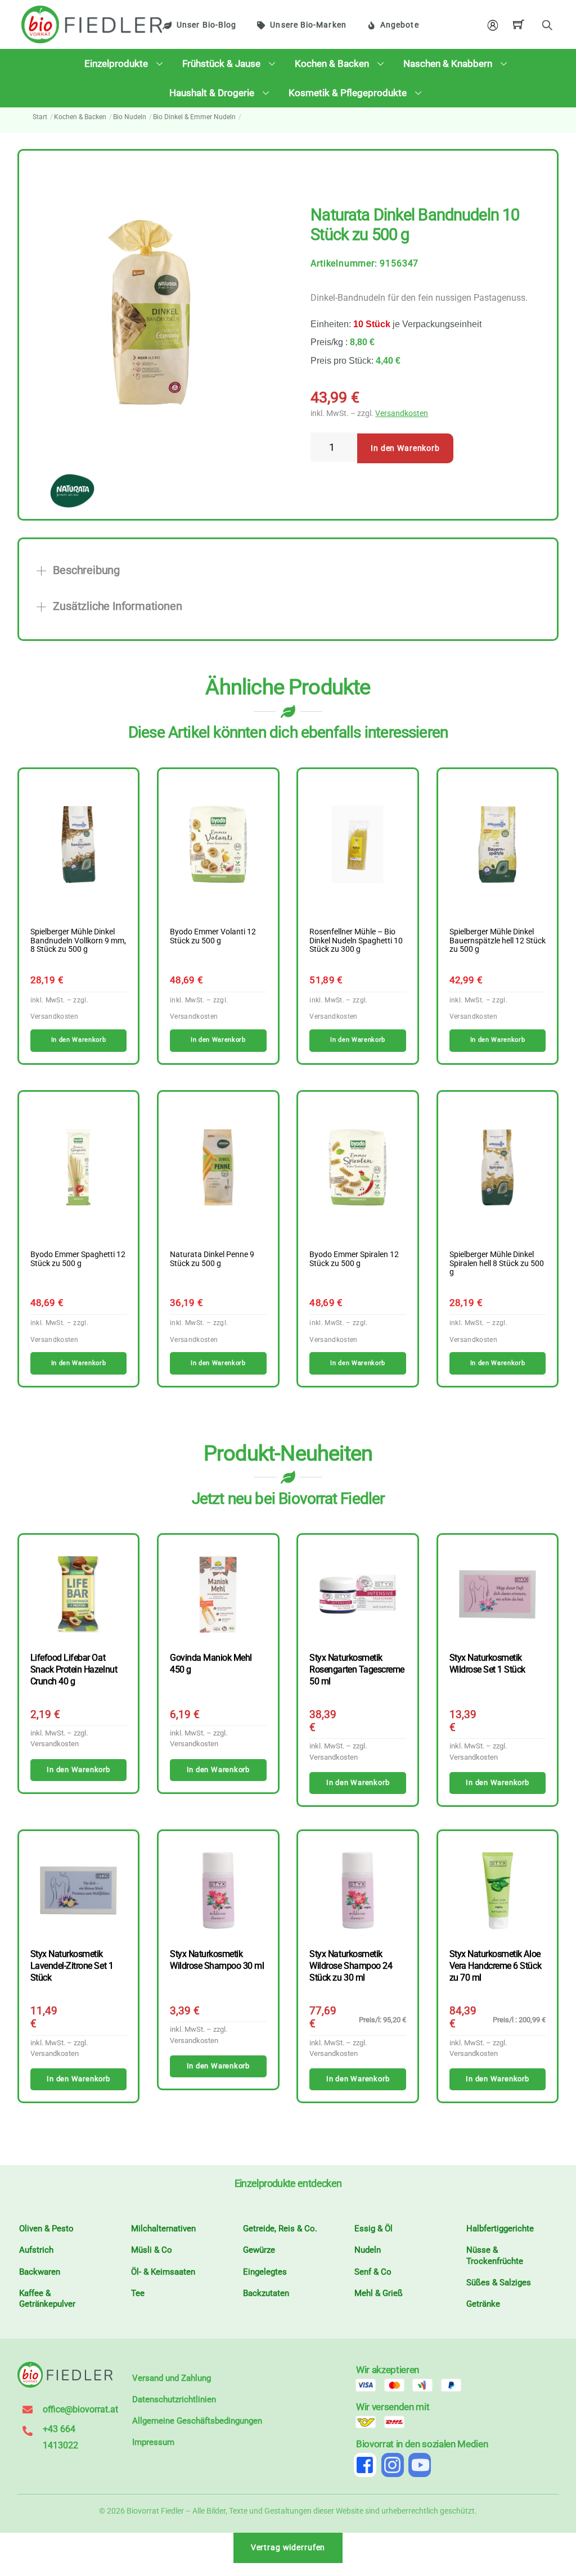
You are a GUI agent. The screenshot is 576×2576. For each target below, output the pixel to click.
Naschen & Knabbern (448, 64)
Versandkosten (402, 413)
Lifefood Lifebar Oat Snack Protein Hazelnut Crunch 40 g (74, 1669)
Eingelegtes (265, 2272)
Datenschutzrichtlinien (174, 2399)
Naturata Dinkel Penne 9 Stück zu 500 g (212, 1259)
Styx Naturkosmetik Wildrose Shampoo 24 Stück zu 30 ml (351, 1966)
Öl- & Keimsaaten (163, 2272)
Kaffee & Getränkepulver (47, 2299)
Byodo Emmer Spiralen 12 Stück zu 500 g (354, 1259)
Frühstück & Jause (221, 64)
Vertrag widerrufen (288, 2548)
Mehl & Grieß (379, 2293)
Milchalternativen (163, 2229)
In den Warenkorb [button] (78, 1040)
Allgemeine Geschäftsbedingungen (197, 2421)
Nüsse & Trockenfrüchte (495, 2256)
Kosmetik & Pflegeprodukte (348, 93)
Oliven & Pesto (46, 2229)
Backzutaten (266, 2293)
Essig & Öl (373, 2229)
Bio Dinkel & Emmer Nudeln (194, 117)
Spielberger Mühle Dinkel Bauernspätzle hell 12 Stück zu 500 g (498, 941)
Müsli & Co (152, 2250)
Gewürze (259, 2250)
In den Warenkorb (405, 448)
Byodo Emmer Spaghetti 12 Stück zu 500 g (78, 1259)
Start (40, 117)
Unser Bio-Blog (206, 25)
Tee (138, 2293)
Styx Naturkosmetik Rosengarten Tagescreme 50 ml (357, 1669)
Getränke (483, 2304)
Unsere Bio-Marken (308, 25)
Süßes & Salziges (499, 2283)
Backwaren (40, 2272)
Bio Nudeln (130, 117)
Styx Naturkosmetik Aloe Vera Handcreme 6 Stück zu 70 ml (495, 1966)
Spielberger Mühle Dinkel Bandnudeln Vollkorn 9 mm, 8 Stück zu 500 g (78, 941)
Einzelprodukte (116, 64)
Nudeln (368, 2250)
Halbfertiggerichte (500, 2229)
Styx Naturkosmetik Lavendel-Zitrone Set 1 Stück (72, 1966)
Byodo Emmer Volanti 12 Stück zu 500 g (213, 937)
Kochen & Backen (332, 64)
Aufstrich (36, 2250)
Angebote (400, 25)
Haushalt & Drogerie (212, 93)
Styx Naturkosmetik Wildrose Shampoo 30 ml (217, 1960)
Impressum (153, 2442)
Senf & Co (373, 2272)
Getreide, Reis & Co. (280, 2229)
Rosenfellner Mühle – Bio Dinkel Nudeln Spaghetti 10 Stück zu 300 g (356, 941)
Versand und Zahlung (172, 2378)
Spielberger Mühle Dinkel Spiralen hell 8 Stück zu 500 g (497, 1264)
